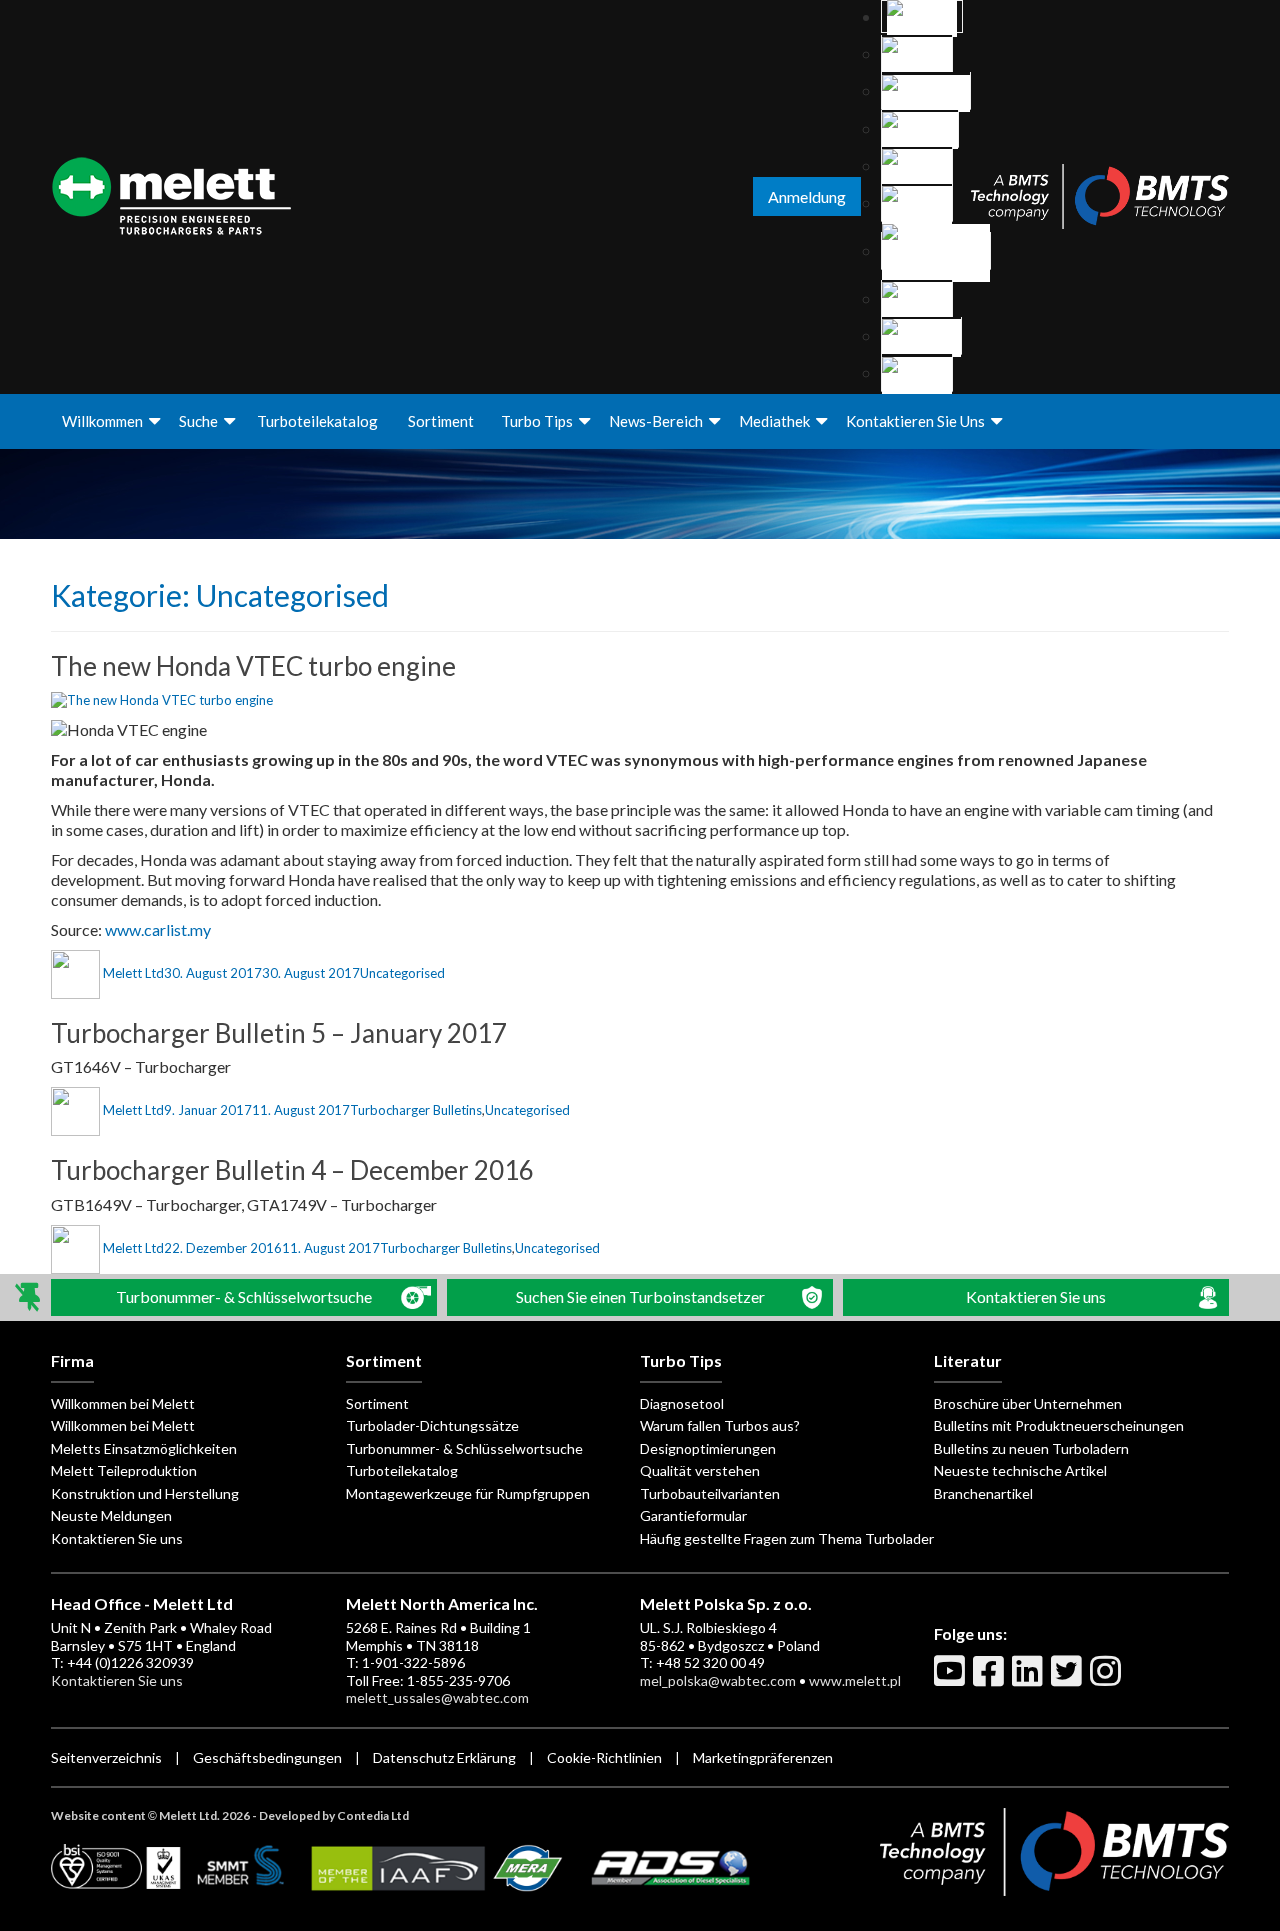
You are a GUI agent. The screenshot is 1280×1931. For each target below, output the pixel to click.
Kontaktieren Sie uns (915, 421)
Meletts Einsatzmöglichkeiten (144, 1448)
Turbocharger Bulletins (416, 1110)
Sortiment (441, 421)
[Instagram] (1108, 1679)
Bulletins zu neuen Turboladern (1031, 1448)
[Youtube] (952, 1679)
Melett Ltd (133, 973)
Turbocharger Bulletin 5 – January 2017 (279, 1033)
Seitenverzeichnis (106, 1757)
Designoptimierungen (708, 1448)
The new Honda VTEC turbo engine (253, 666)
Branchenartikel (983, 1493)
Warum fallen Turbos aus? (720, 1425)
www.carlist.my (158, 929)
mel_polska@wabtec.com (718, 1680)
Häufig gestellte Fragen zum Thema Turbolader (787, 1538)
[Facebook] (991, 1679)
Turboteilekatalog (317, 421)
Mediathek (774, 421)
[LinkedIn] (1030, 1679)
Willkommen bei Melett (123, 1403)
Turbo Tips (537, 421)
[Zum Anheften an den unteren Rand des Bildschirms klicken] (29, 1297)
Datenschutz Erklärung (444, 1757)
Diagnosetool (682, 1403)
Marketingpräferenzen (763, 1757)
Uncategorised (402, 973)
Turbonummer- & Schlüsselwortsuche (464, 1448)
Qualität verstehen (700, 1470)
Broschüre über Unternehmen (1028, 1403)
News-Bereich (656, 421)
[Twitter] (1069, 1679)
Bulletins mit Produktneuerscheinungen (1059, 1425)
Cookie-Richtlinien (604, 1757)
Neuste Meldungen (111, 1515)
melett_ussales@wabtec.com (437, 1697)
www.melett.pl (855, 1680)
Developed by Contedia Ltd (334, 1815)
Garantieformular (693, 1515)
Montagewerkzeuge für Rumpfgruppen (468, 1493)
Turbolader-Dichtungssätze (432, 1425)
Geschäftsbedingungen (267, 1757)
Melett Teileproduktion (124, 1470)
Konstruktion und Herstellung (145, 1493)
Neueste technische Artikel (1020, 1470)
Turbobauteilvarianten (710, 1493)
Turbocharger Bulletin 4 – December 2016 (292, 1170)
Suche (198, 421)
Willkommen (102, 421)
